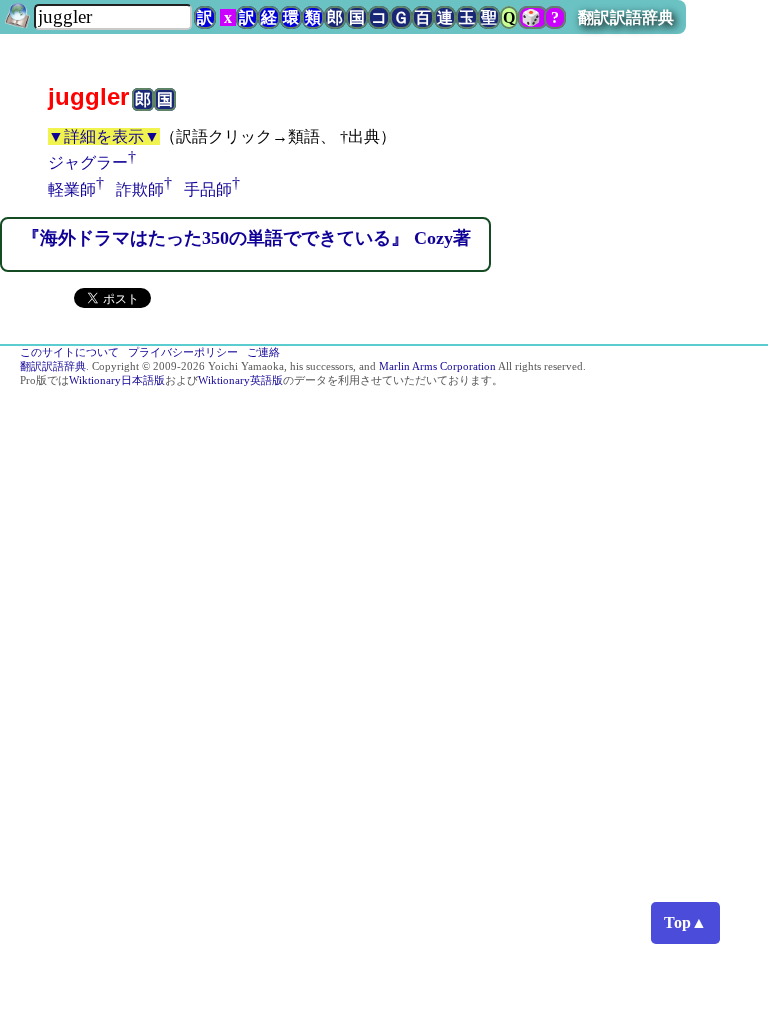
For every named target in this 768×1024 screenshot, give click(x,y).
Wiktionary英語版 (240, 380)
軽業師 (72, 189)
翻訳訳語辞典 (626, 17)
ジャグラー (88, 162)
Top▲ (685, 922)
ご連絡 (263, 352)
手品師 (208, 189)
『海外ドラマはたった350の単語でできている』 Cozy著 (246, 238)
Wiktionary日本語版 (117, 380)
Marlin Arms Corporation (437, 366)
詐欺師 (140, 189)
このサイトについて (69, 352)
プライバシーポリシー (183, 352)
